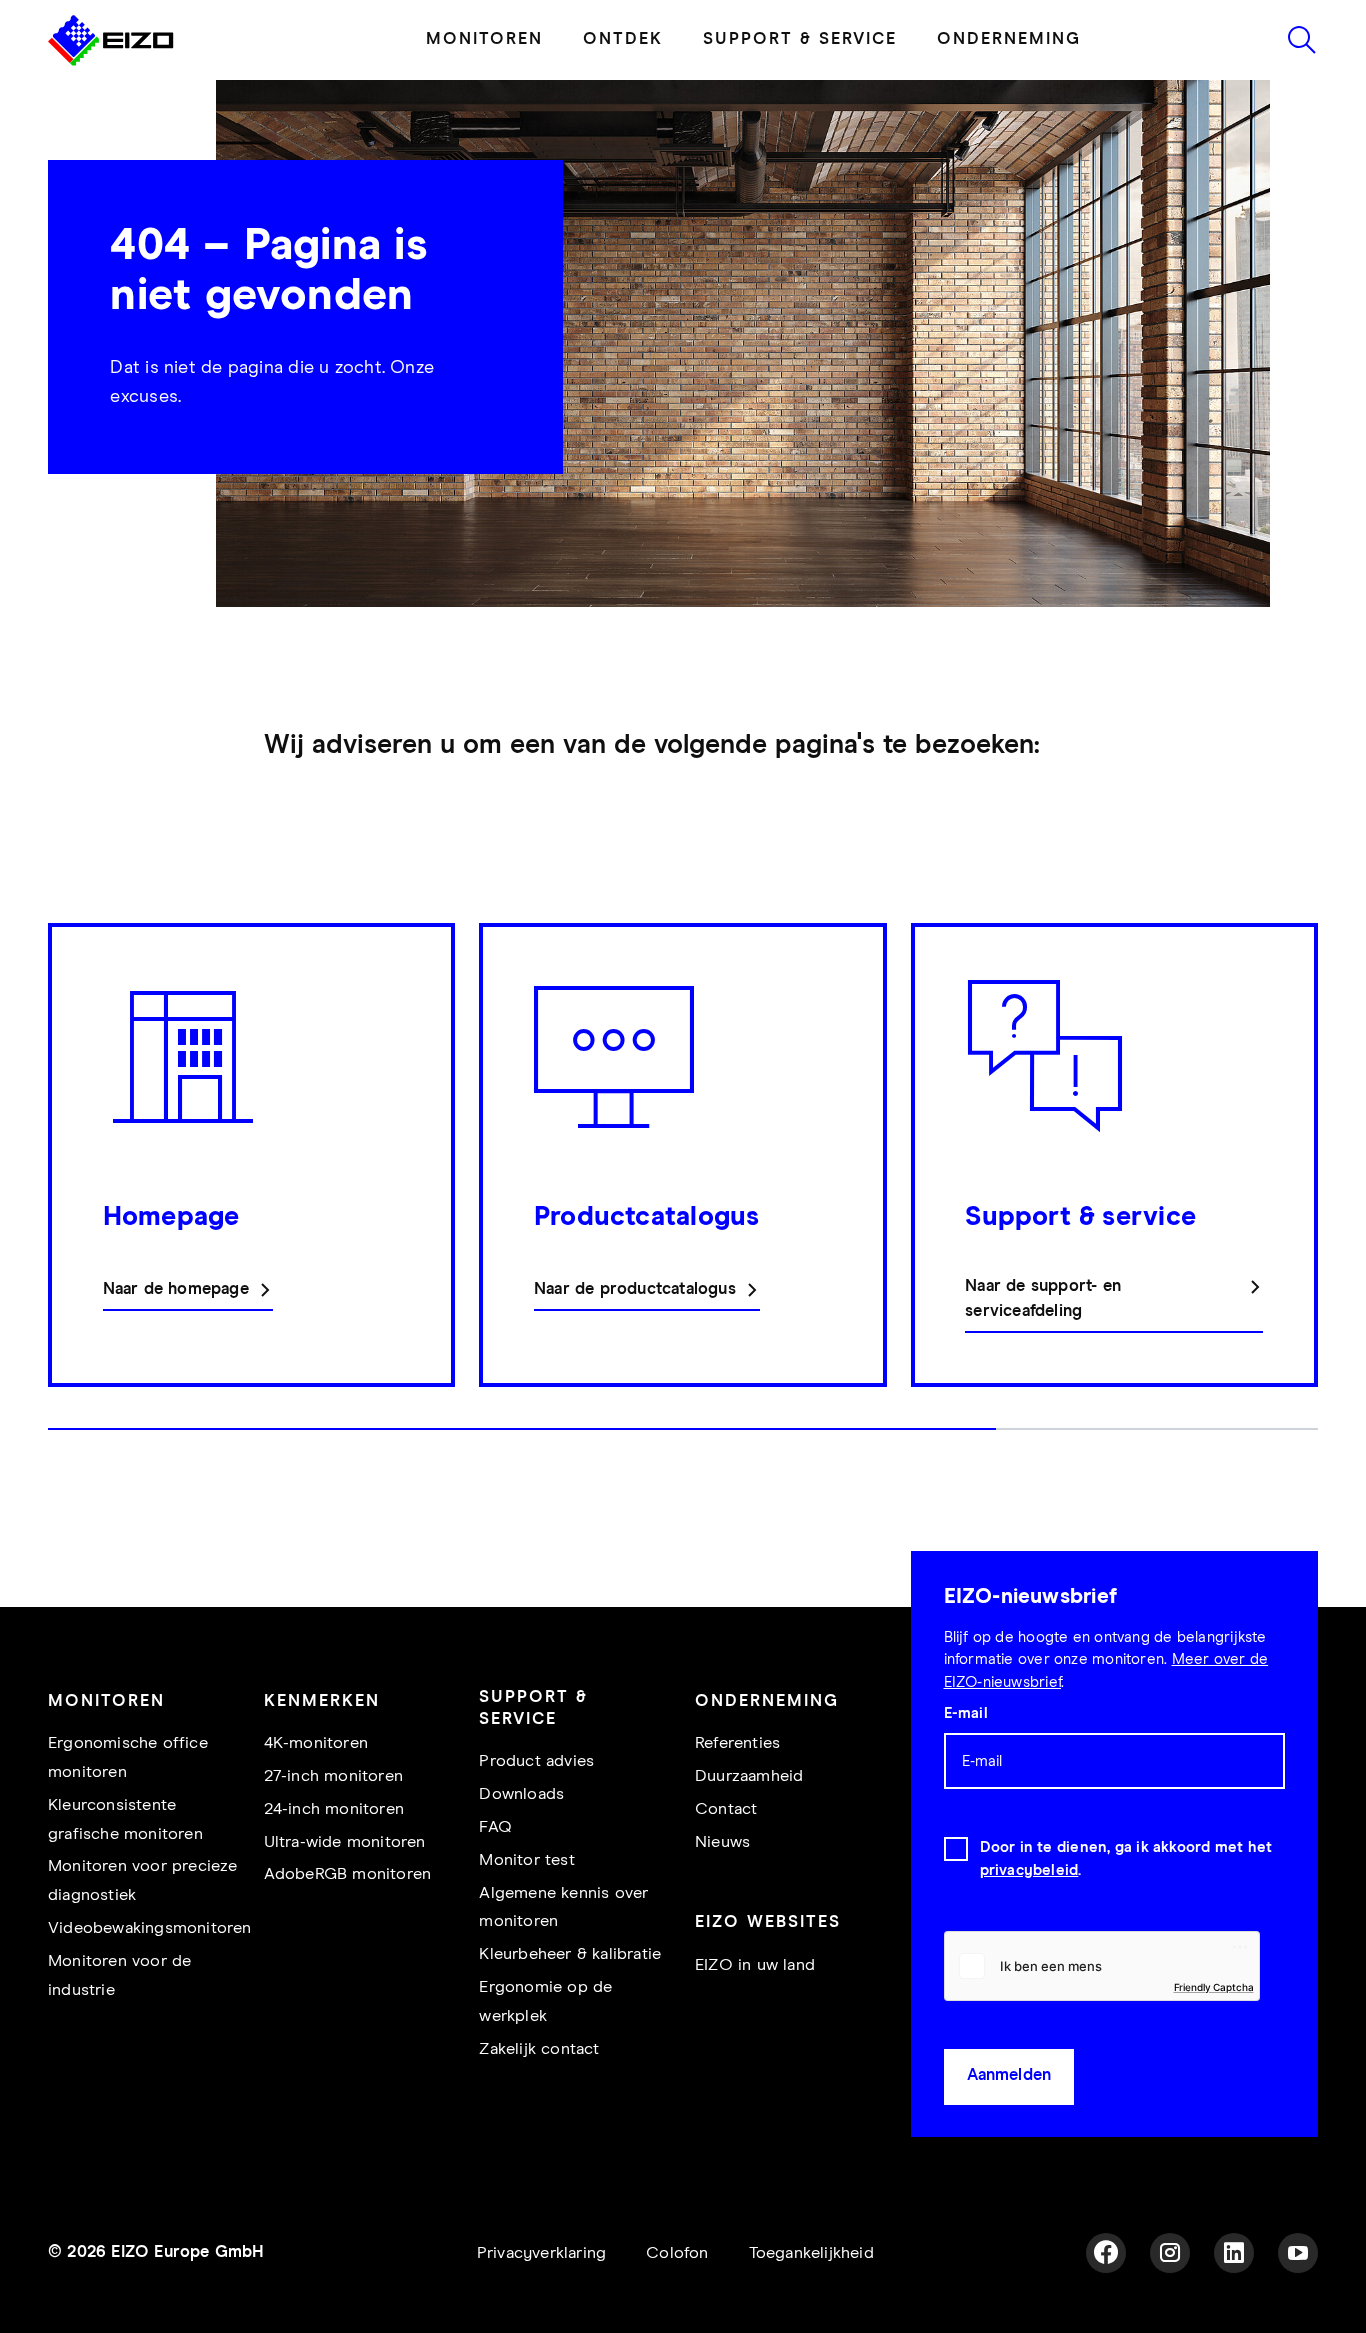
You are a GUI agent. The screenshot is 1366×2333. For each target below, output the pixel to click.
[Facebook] (1106, 2309)
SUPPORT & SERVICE (800, 95)
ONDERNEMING (1009, 95)
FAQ (495, 1883)
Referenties (737, 1799)
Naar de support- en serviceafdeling (1043, 1355)
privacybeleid (1029, 1926)
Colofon (677, 2309)
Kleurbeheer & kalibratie (570, 2010)
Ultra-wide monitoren (345, 1898)
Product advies (536, 1817)
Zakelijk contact (539, 2105)
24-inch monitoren (334, 1865)
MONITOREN (484, 95)
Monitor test (526, 1916)
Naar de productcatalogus (635, 1345)
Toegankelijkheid (811, 2309)
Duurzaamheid (749, 1832)
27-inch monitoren (333, 1832)
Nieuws (722, 1898)
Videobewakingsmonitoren (150, 1984)
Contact (726, 1865)
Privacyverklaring (541, 2309)
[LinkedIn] (1234, 2309)
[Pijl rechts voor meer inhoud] (1312, 1243)
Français (403, 28)
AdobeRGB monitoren (348, 1930)
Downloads (521, 1850)
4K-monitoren (316, 1799)
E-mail (966, 1769)
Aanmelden (1009, 2131)
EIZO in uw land (755, 2021)
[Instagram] (1170, 2309)
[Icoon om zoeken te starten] (1302, 96)
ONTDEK (623, 95)
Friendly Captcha (1214, 2043)
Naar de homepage (176, 1345)
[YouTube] (1298, 2309)
